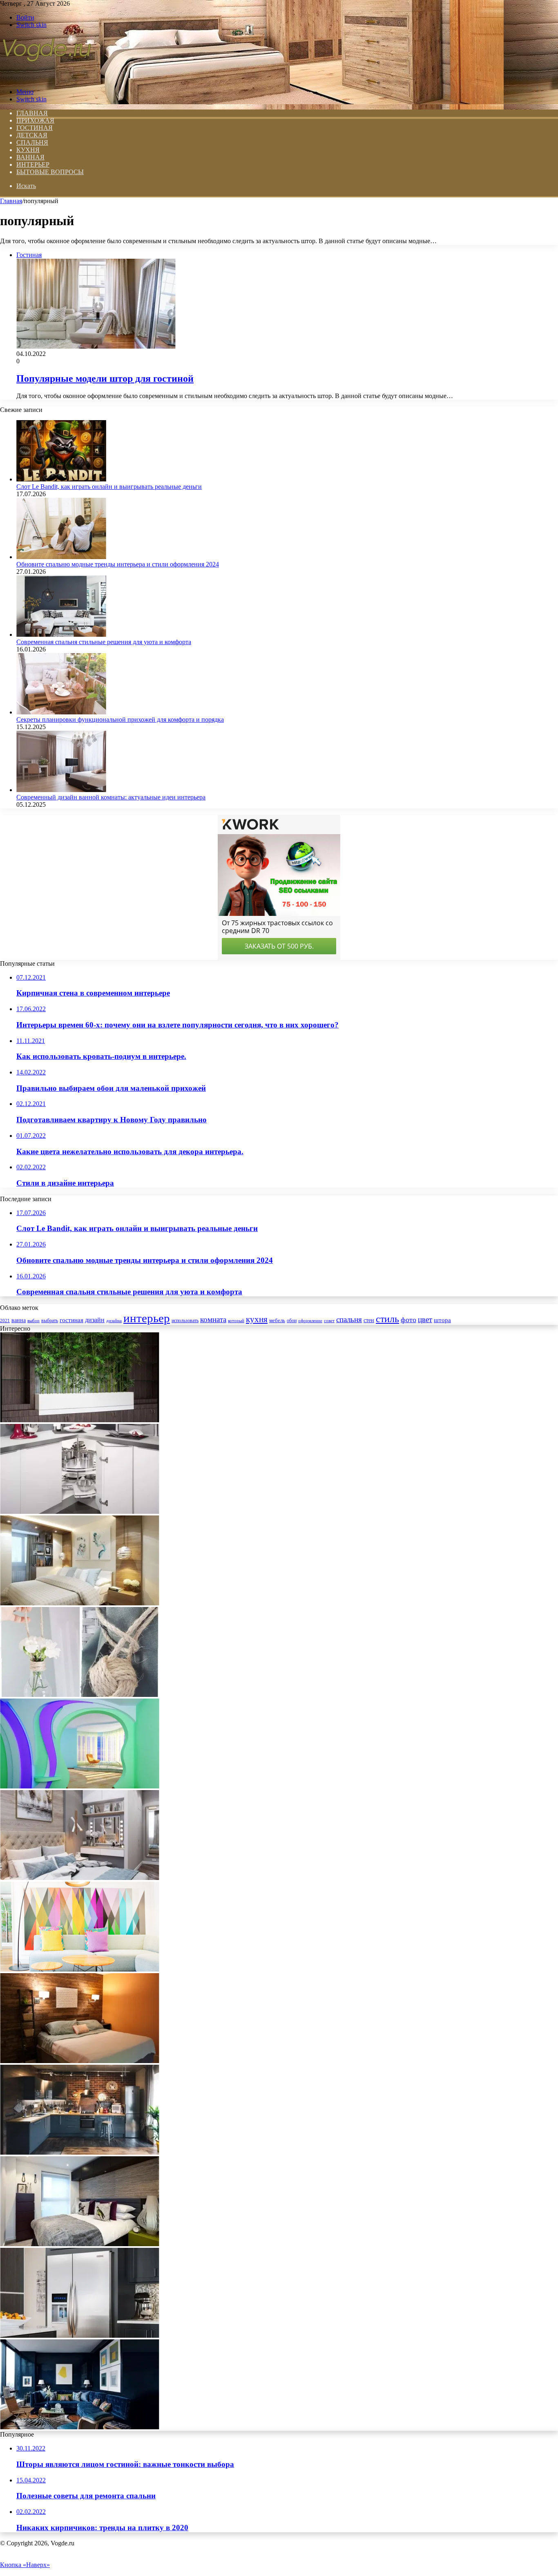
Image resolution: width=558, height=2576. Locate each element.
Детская (32, 135)
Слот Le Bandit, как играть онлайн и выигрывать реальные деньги (109, 487)
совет (329, 1321)
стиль (387, 1319)
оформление (310, 1320)
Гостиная (35, 128)
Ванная (30, 157)
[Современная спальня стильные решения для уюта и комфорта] (61, 634)
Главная (11, 201)
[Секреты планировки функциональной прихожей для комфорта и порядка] (61, 712)
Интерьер (33, 164)
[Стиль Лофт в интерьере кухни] (80, 2152)
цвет (425, 1319)
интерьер (147, 1318)
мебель (277, 1320)
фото (408, 1320)
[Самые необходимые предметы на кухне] (80, 2335)
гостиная (71, 1320)
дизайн (95, 1320)
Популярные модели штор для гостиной (105, 378)
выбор (33, 1320)
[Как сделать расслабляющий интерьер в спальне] (80, 1603)
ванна (19, 1320)
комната (213, 1319)
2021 (5, 1320)
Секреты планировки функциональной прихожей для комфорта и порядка (120, 720)
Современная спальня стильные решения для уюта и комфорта (104, 642)
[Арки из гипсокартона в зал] (80, 1786)
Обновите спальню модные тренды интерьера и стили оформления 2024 (118, 564)
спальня (349, 1319)
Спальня (32, 142)
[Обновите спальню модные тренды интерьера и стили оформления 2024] (61, 557)
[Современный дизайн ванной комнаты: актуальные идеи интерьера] (61, 790)
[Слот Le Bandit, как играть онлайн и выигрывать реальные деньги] (61, 479)
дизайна (114, 1320)
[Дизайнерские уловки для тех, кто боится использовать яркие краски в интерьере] (80, 1969)
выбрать (50, 1320)
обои (292, 1321)
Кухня (28, 150)
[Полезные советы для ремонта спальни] (80, 1878)
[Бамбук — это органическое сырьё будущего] (80, 1420)
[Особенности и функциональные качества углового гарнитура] (80, 1512)
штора (442, 1320)
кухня (257, 1319)
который (236, 1320)
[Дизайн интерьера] (47, 78)
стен (369, 1320)
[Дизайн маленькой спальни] (80, 2244)
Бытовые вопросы (50, 172)
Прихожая (35, 120)
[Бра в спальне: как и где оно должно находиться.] (80, 2061)
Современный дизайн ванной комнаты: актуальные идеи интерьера (111, 797)
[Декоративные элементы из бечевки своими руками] (80, 1695)
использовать (185, 1321)
